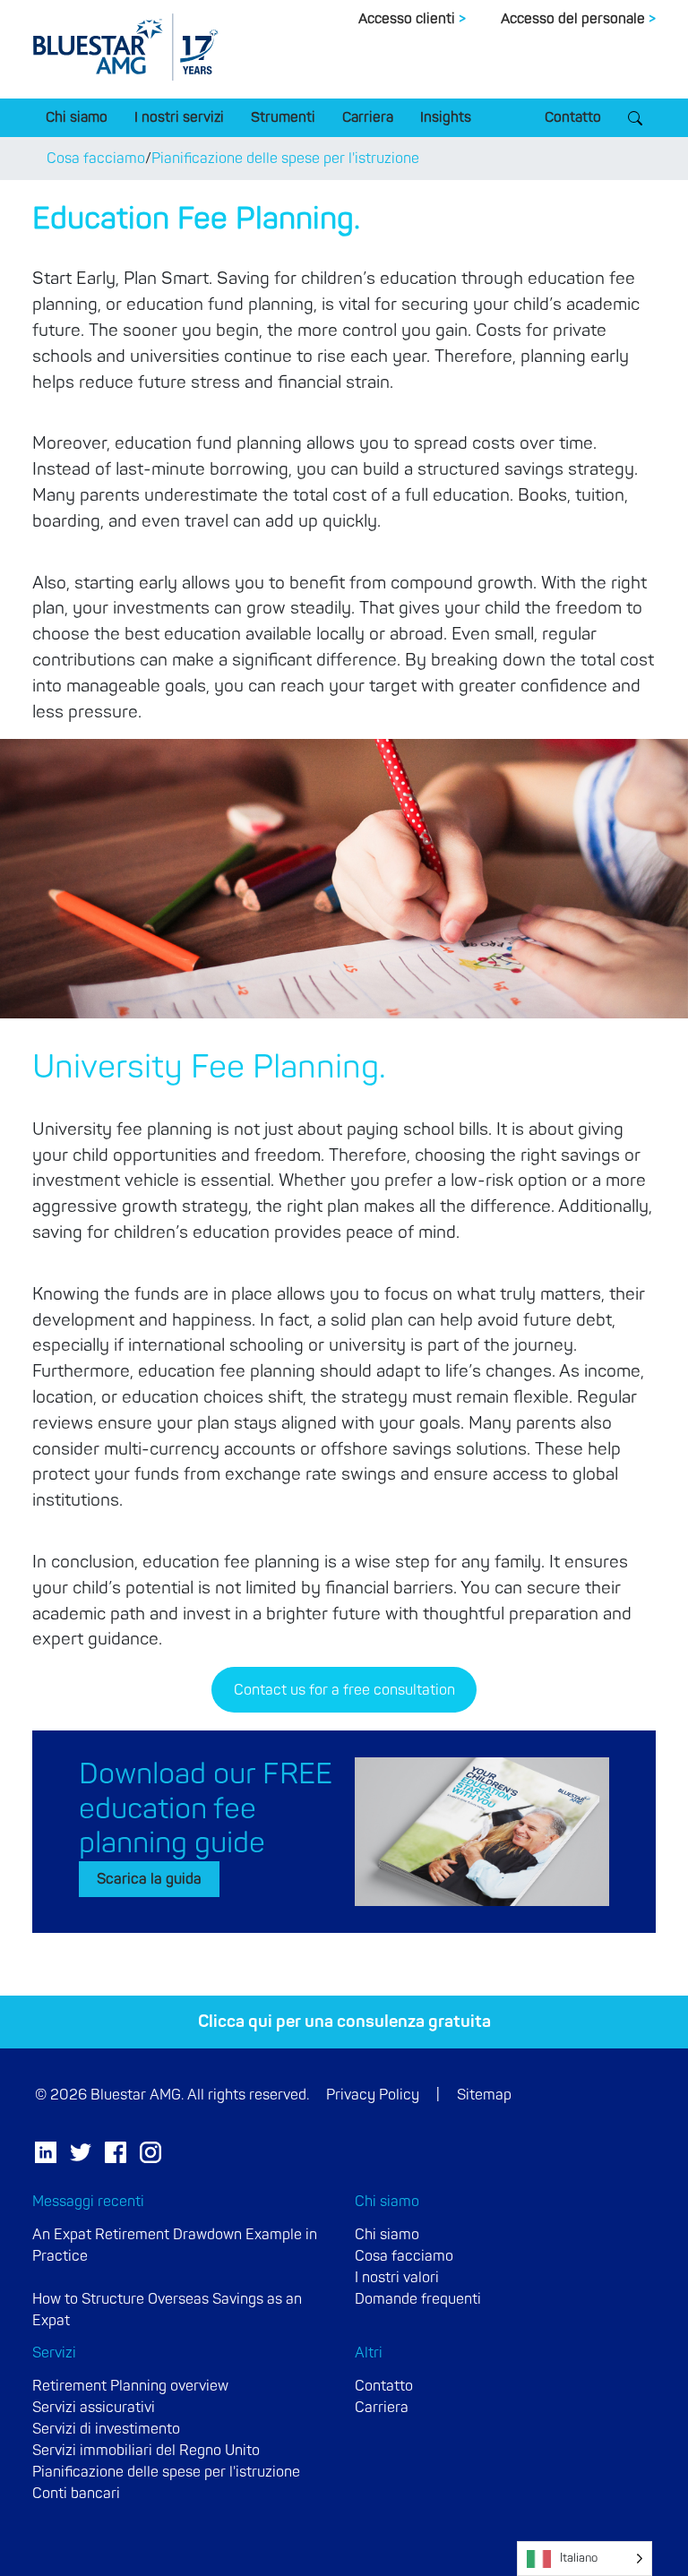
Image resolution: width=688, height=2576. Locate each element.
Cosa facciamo (96, 159)
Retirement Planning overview (130, 2386)
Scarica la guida (149, 1879)
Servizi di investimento (106, 2429)
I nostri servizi (179, 117)
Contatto (573, 117)
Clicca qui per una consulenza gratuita (344, 2022)
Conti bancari (76, 2494)
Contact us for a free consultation (344, 1690)
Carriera (368, 117)
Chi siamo (77, 117)
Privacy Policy (373, 2095)
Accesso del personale (578, 19)
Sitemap (484, 2095)
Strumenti (283, 117)
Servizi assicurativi (94, 2408)
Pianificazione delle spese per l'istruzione (285, 159)
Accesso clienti (412, 19)
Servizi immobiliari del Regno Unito (146, 2451)
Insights (446, 117)
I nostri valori (397, 2278)
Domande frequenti (418, 2299)
